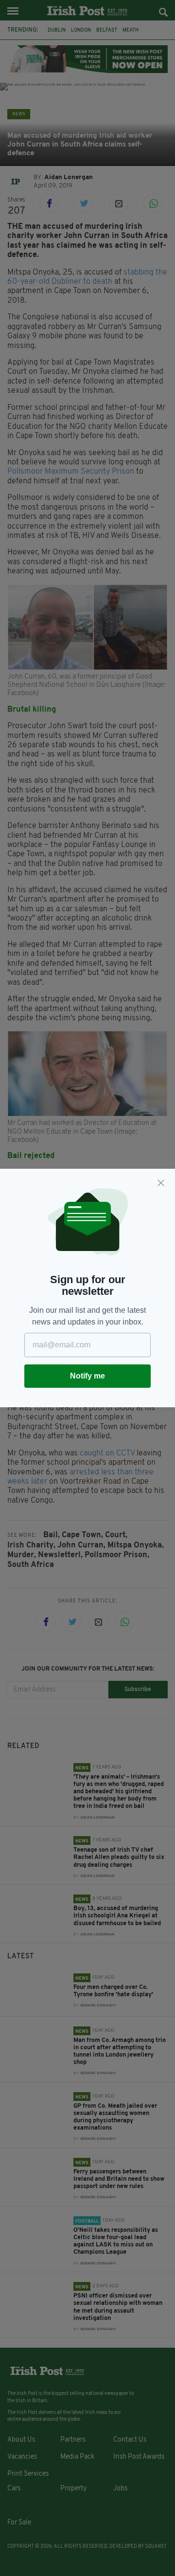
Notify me (87, 1376)
